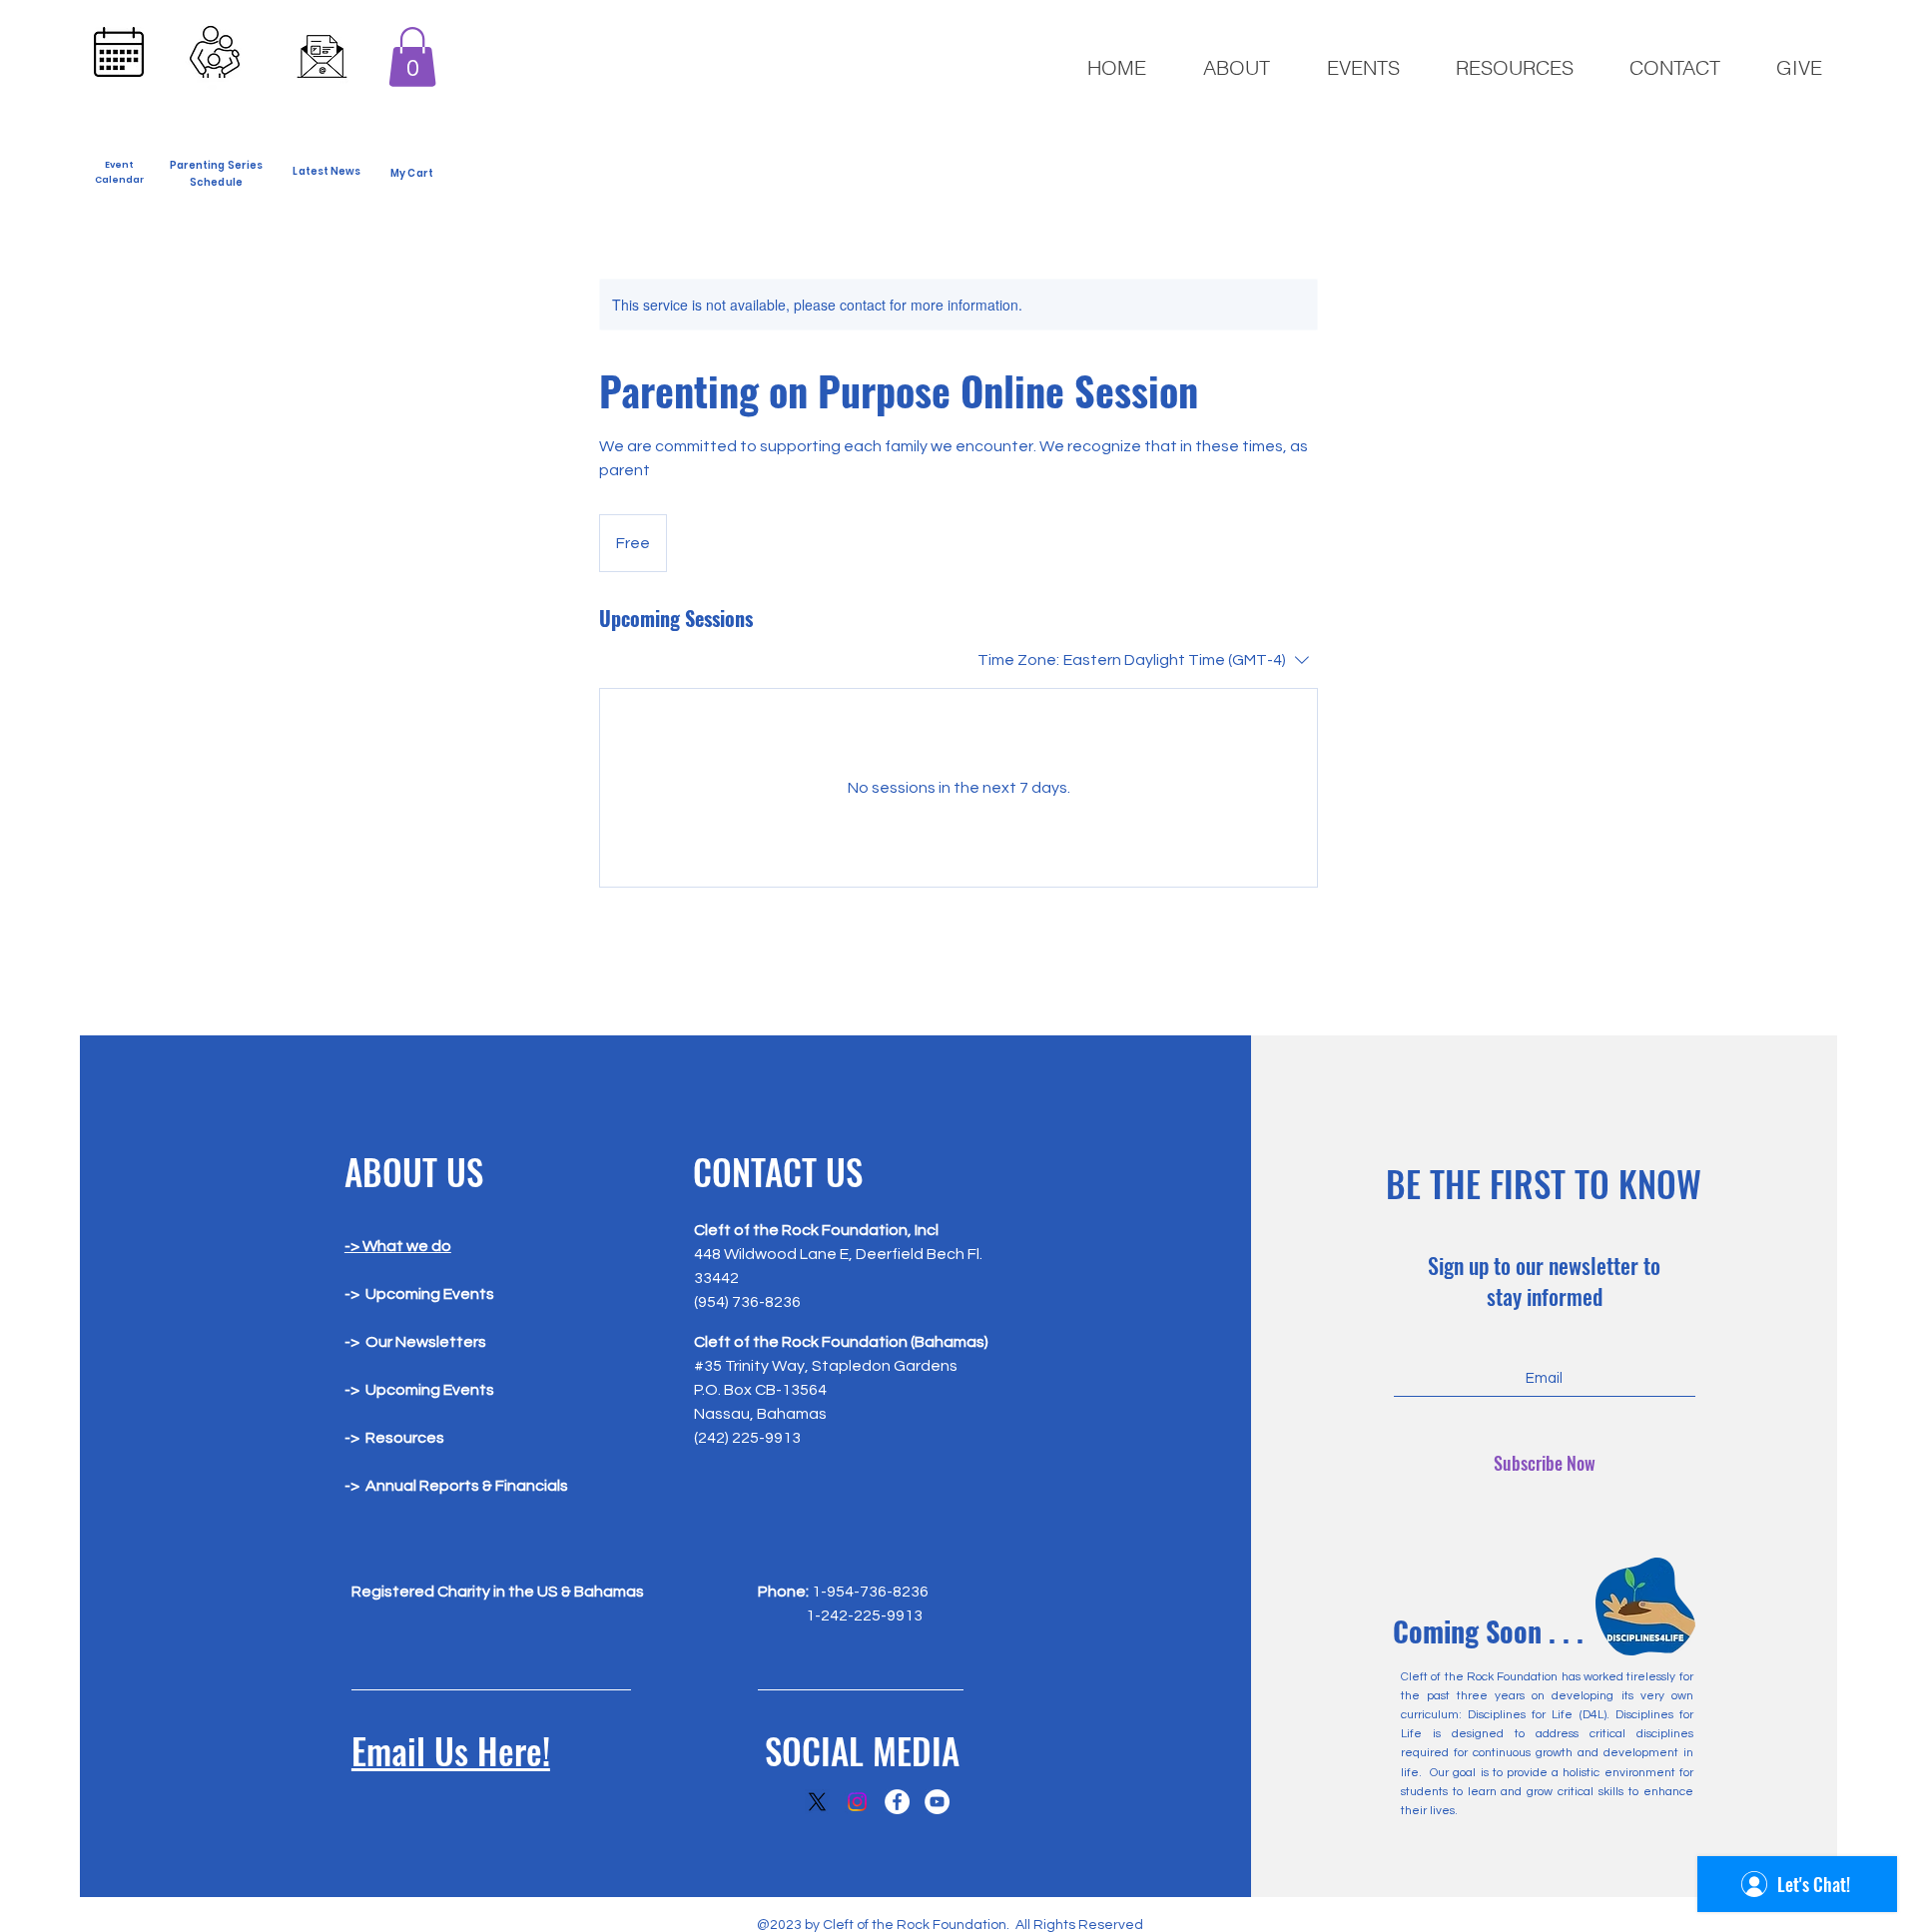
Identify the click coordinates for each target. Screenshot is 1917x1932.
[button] (412, 57)
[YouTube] (937, 1802)
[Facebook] (897, 1802)
